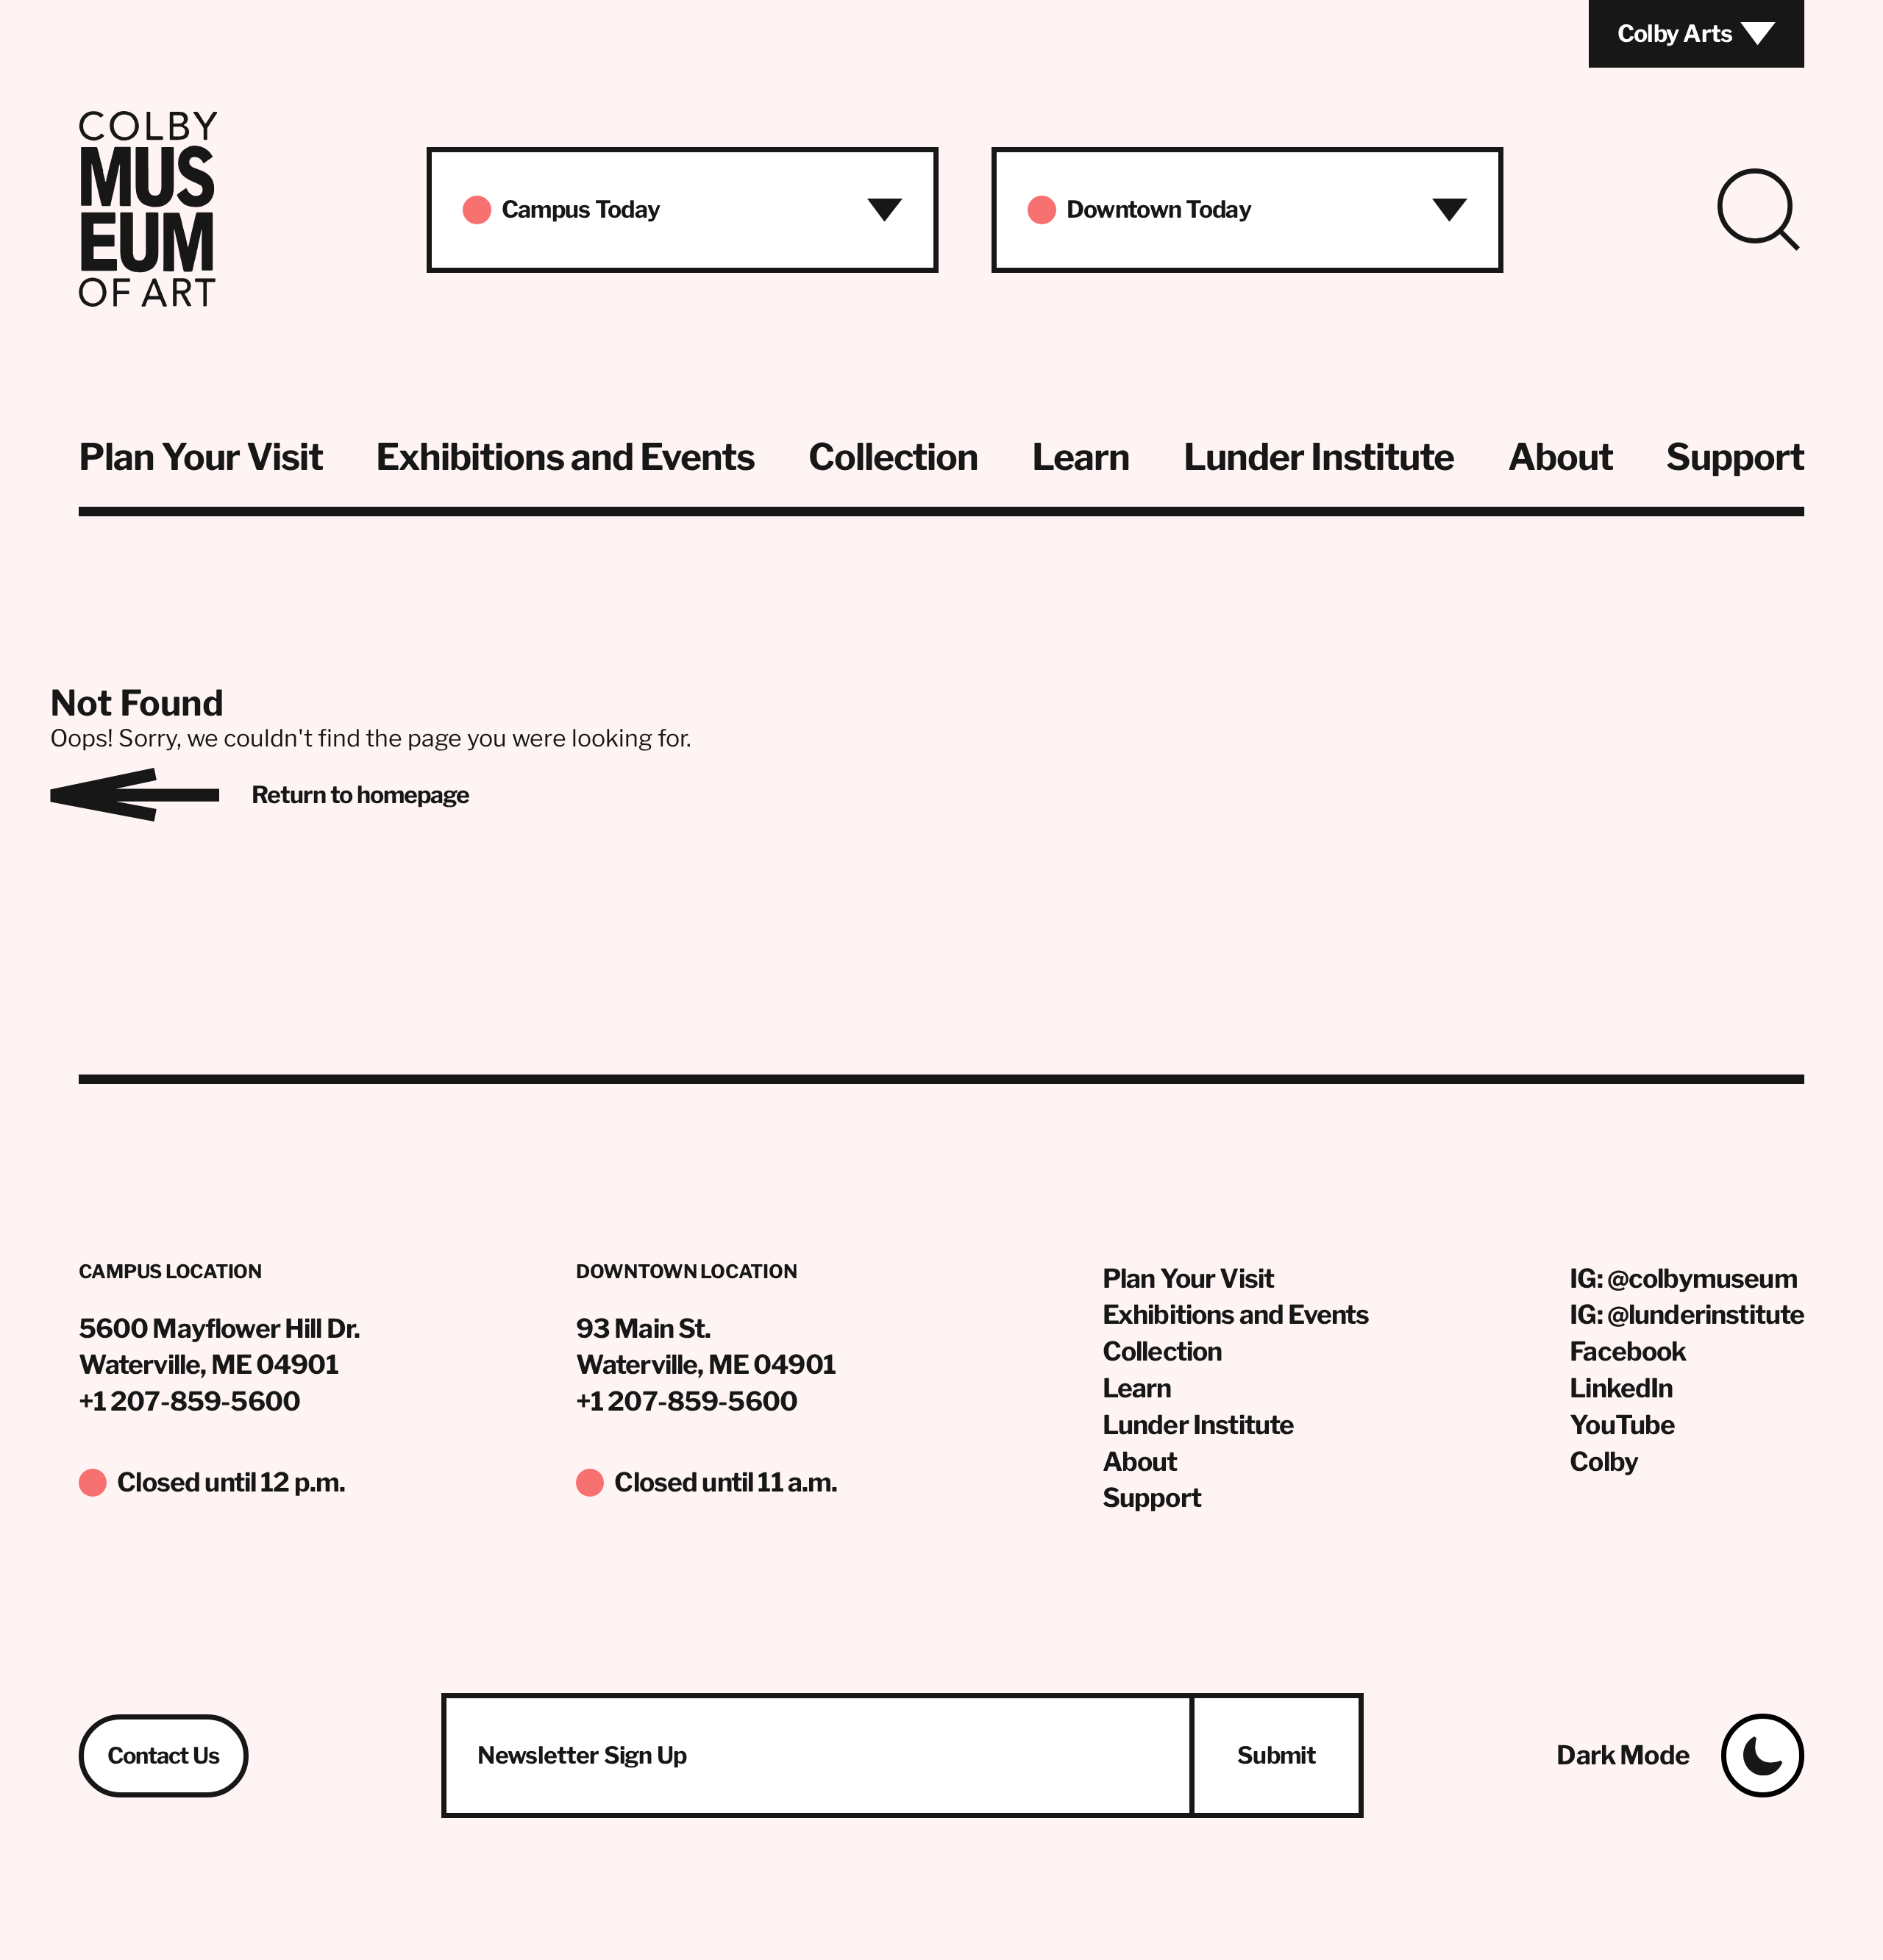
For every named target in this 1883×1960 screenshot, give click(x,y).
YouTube (1622, 1425)
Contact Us (164, 1756)
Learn (1081, 457)
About (1560, 457)
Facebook (1628, 1351)
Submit (1277, 1755)
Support (1735, 457)
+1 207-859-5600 (189, 1401)
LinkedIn (1621, 1388)
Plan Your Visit (201, 457)
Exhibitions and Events (565, 457)
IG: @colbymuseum (1683, 1279)
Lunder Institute (1319, 457)
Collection (893, 457)
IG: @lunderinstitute (1687, 1315)
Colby (1604, 1462)
